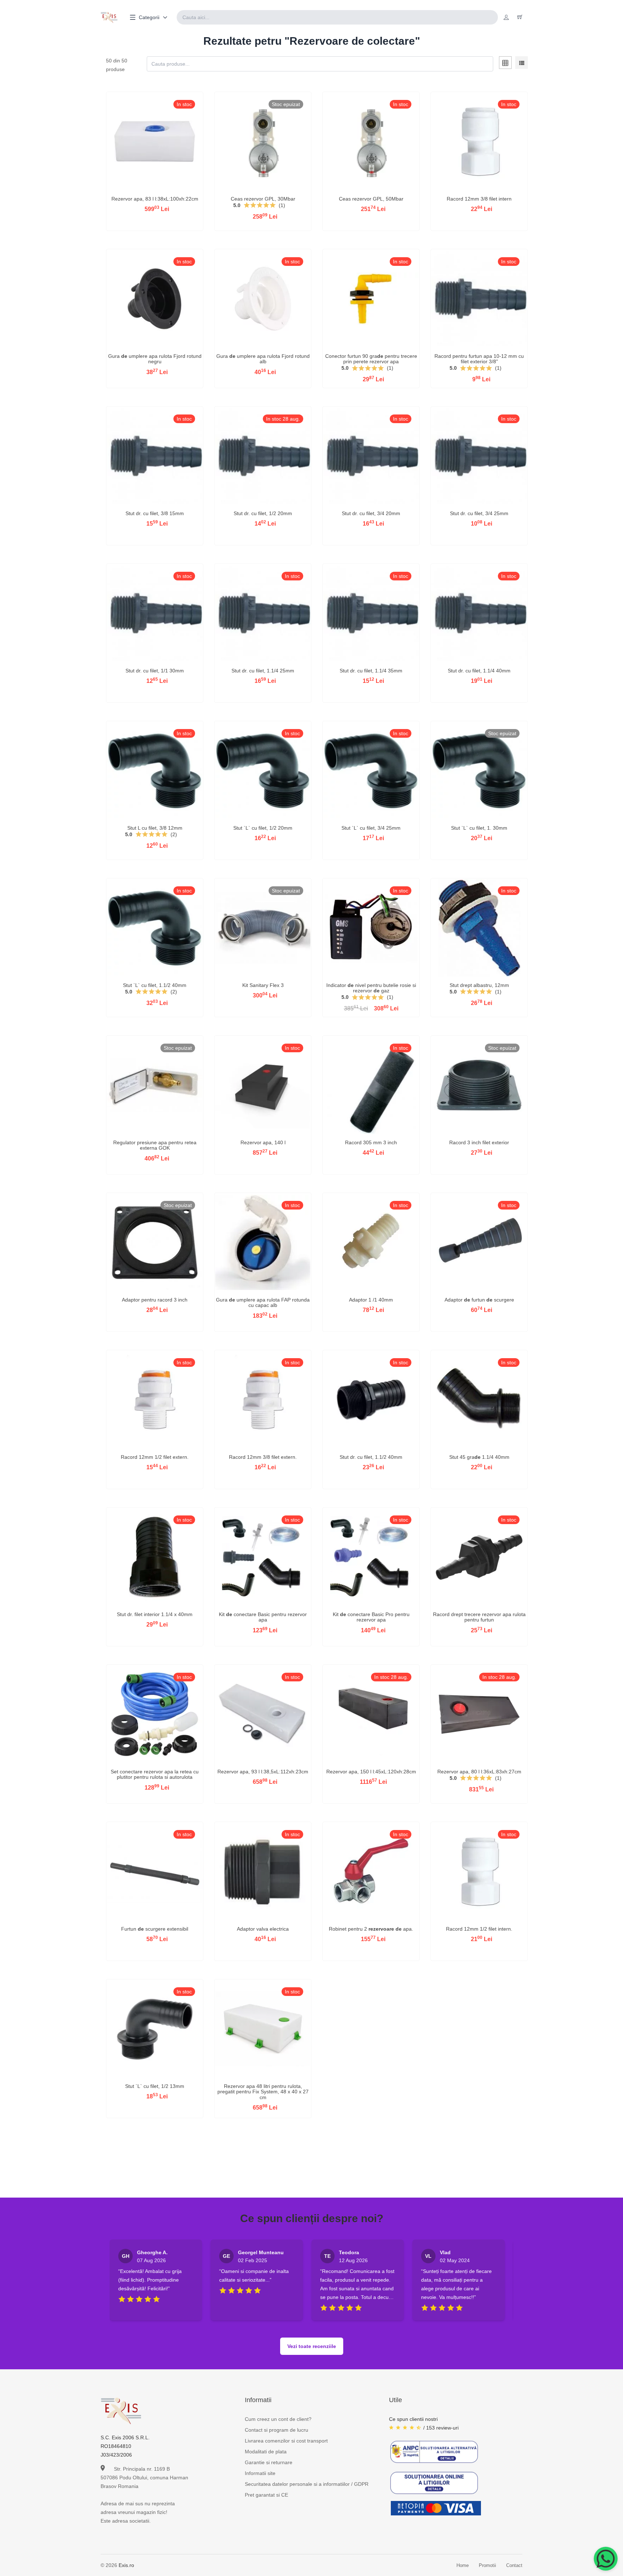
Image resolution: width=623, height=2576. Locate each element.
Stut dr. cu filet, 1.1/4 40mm (479, 671)
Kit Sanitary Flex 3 (263, 985)
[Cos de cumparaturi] (520, 17)
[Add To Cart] (155, 153)
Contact (514, 2565)
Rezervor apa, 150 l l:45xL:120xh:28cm (371, 1772)
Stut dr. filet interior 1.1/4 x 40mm (155, 1614)
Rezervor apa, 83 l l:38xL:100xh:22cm (155, 199)
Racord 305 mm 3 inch (371, 1142)
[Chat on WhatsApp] (606, 2559)
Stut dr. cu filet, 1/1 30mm (155, 671)
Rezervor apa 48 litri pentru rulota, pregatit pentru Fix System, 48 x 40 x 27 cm (263, 2092)
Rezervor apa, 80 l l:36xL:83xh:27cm (479, 1772)
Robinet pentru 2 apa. (371, 1929)
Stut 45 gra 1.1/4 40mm (479, 1457)
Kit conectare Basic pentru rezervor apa (263, 1617)
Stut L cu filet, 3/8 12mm (155, 828)
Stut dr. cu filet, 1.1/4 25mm (263, 671)
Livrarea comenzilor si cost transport (286, 2441)
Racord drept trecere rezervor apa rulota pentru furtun (479, 1617)
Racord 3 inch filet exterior (479, 1142)
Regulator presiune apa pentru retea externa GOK (155, 1145)
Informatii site (260, 2473)
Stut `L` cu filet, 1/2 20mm (263, 828)
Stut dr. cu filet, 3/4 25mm (479, 513)
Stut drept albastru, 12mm (479, 985)
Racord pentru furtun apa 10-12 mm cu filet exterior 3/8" (479, 359)
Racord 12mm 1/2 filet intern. (479, 1929)
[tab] (505, 64)
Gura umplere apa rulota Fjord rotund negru (155, 359)
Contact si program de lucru (277, 2430)
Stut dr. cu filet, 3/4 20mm (371, 513)
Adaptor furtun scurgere (479, 1300)
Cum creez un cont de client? (278, 2419)
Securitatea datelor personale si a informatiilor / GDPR (307, 2484)
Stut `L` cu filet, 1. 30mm (479, 828)
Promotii (487, 2565)
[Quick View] (136, 153)
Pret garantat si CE (266, 2495)
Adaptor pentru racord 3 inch (155, 1300)
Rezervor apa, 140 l (263, 1142)
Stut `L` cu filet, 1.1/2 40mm (155, 985)
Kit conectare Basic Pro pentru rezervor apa (371, 1617)
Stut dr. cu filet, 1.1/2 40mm (371, 1457)
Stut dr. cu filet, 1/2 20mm (263, 513)
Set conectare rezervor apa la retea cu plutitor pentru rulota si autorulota (155, 1774)
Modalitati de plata (266, 2452)
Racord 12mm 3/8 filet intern (479, 199)
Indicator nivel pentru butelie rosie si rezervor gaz (371, 988)
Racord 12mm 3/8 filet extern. (263, 1457)
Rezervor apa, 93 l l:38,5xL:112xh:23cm (263, 1772)
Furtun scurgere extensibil (155, 1929)
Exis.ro (126, 2565)
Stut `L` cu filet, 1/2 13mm (155, 2086)
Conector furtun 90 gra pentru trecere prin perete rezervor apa (371, 359)
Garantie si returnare (269, 2462)
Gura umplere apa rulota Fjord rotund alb (263, 359)
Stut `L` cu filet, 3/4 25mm (371, 828)
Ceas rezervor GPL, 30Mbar (263, 199)
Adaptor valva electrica (263, 1929)
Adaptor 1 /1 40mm (371, 1300)
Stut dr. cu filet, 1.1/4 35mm (371, 671)
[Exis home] (109, 17)
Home (463, 2565)
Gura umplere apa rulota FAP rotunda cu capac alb (263, 1302)
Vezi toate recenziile (312, 2346)
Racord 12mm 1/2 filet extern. (155, 1457)
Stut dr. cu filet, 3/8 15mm (155, 513)
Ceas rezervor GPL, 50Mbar (371, 199)
